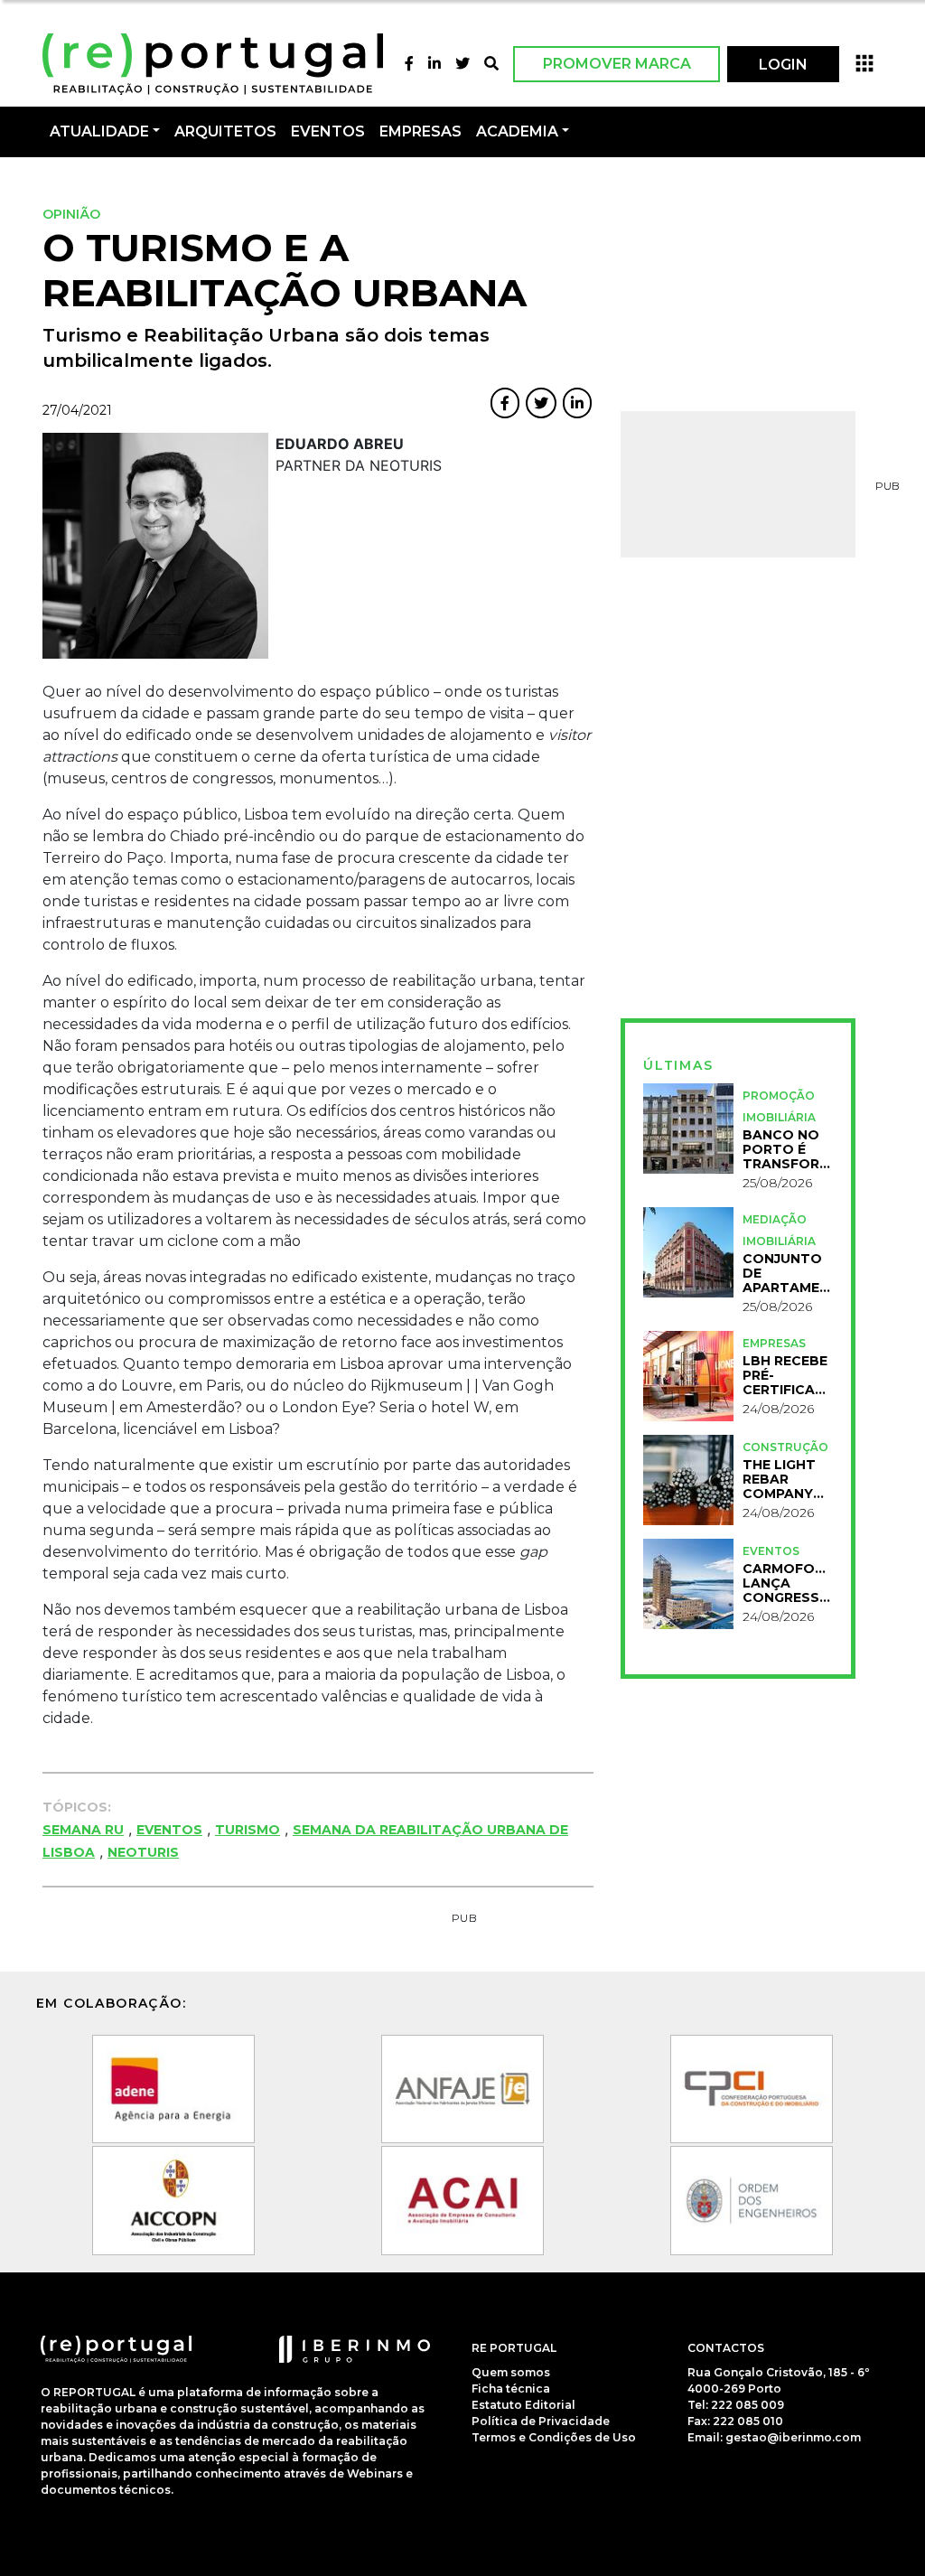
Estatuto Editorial (523, 2405)
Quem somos (511, 2372)
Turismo (248, 1830)
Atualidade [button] (99, 131)
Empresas (420, 131)
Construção (785, 1447)
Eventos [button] (328, 131)
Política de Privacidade (541, 2421)
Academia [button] (517, 131)
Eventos (169, 1830)
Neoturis (143, 1852)
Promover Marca (617, 64)
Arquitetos (225, 131)
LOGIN (783, 65)
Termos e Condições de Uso (554, 2437)
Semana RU (83, 1830)
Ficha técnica (511, 2389)
